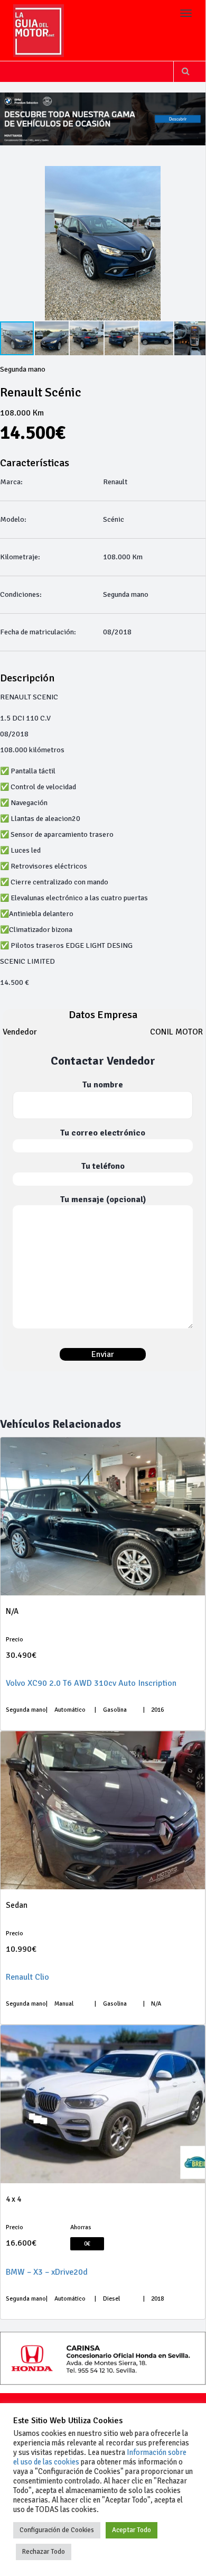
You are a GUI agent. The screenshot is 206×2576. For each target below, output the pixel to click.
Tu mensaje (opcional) (103, 1199)
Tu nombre (103, 1085)
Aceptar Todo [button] (132, 2530)
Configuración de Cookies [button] (57, 2530)
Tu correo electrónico (103, 1133)
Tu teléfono (103, 1166)
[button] (196, 243)
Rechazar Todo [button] (44, 2552)
